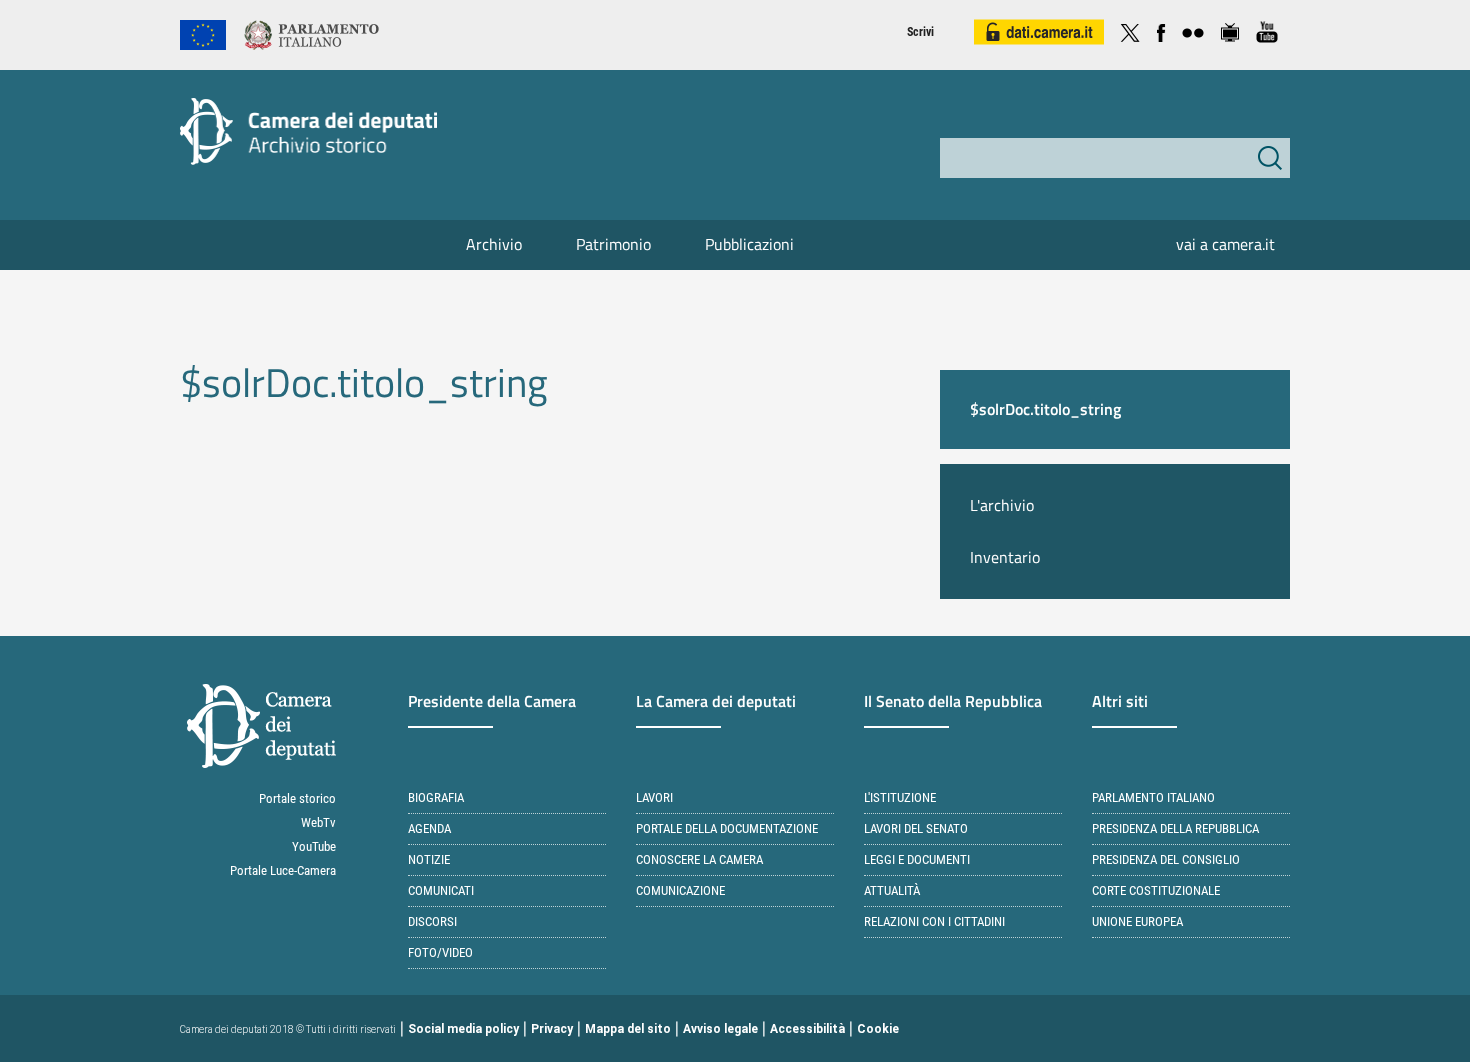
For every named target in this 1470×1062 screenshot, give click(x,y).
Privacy (552, 1029)
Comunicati (441, 890)
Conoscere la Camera (699, 859)
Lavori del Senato (916, 828)
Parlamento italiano (1153, 797)
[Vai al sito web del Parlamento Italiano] (312, 33)
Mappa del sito (628, 1029)
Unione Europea (1137, 921)
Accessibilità (807, 1029)
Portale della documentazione (727, 828)
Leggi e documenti (917, 859)
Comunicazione (680, 890)
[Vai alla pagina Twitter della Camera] (1130, 30)
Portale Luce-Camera (283, 870)
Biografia (436, 797)
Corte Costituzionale (1156, 890)
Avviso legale (720, 1029)
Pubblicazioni (749, 244)
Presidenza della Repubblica (1175, 828)
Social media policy (463, 1029)
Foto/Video (440, 952)
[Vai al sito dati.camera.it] (1039, 30)
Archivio (494, 244)
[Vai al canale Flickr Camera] (1193, 30)
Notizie (429, 859)
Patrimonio (613, 244)
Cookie (878, 1029)
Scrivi (920, 32)
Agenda (429, 828)
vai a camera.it (1225, 244)
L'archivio (1002, 505)
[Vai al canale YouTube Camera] (1267, 30)
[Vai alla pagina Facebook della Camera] (1161, 30)
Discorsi (432, 921)
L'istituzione (900, 797)
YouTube (314, 846)
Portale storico (297, 798)
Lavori (654, 797)
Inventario (1005, 557)
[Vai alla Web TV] (1230, 30)
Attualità (892, 890)
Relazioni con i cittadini (934, 921)
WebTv (318, 822)
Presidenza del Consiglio (1166, 859)
